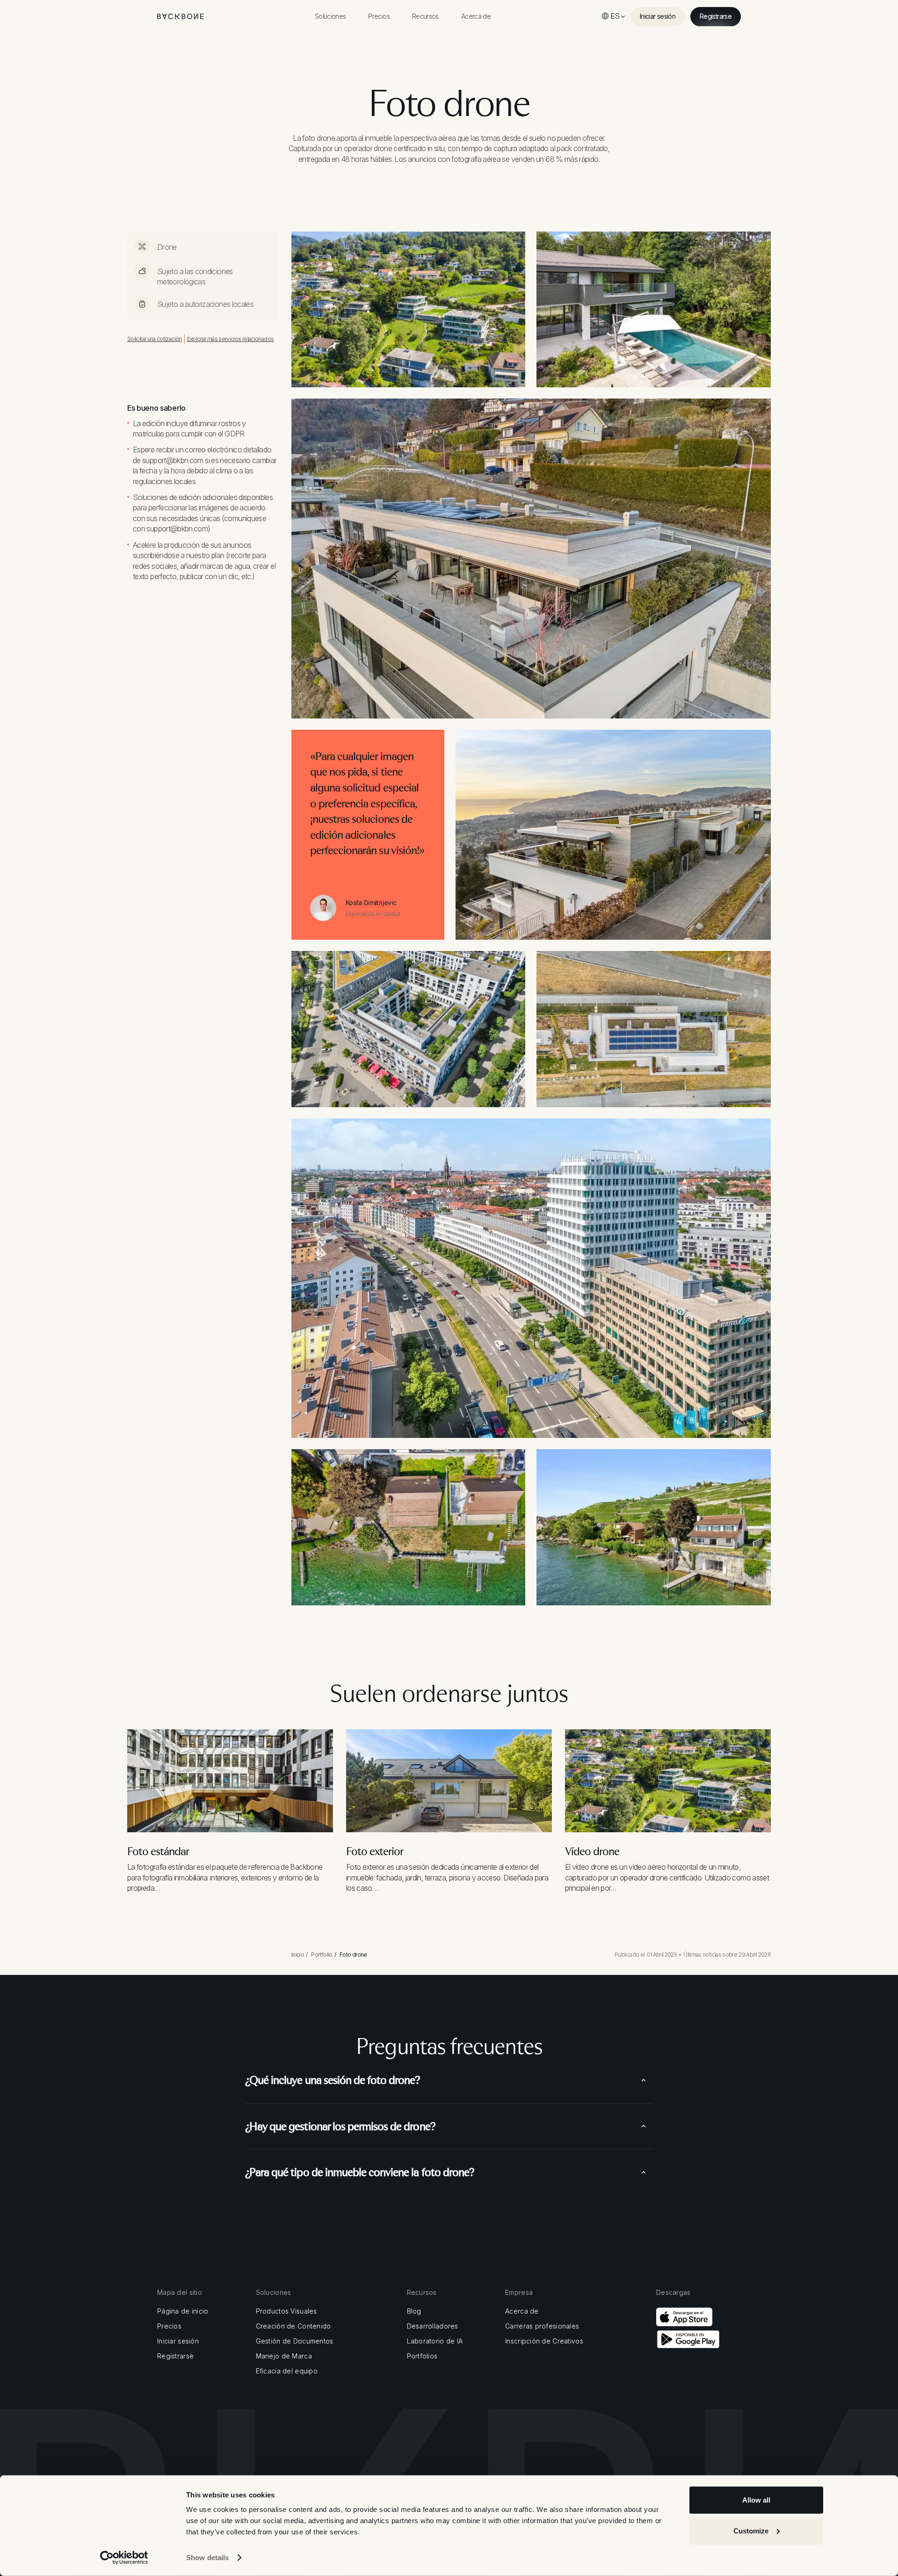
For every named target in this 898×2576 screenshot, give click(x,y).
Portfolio (322, 1955)
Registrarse (175, 2356)
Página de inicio (183, 2311)
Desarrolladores (433, 2326)
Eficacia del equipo (287, 2371)
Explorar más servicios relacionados (231, 339)
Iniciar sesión (178, 2341)
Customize (751, 2530)
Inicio (298, 1955)
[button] (330, 16)
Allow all (756, 2500)
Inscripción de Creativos (544, 2341)
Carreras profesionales (542, 2326)
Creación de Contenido (293, 2326)
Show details (207, 2558)
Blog (414, 2311)
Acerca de (522, 2311)
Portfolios (422, 2356)
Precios (169, 2326)
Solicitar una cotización (155, 339)
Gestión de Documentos (295, 2341)
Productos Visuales (286, 2311)
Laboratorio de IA (435, 2341)
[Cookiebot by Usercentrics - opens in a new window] (124, 2558)
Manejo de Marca (284, 2356)
